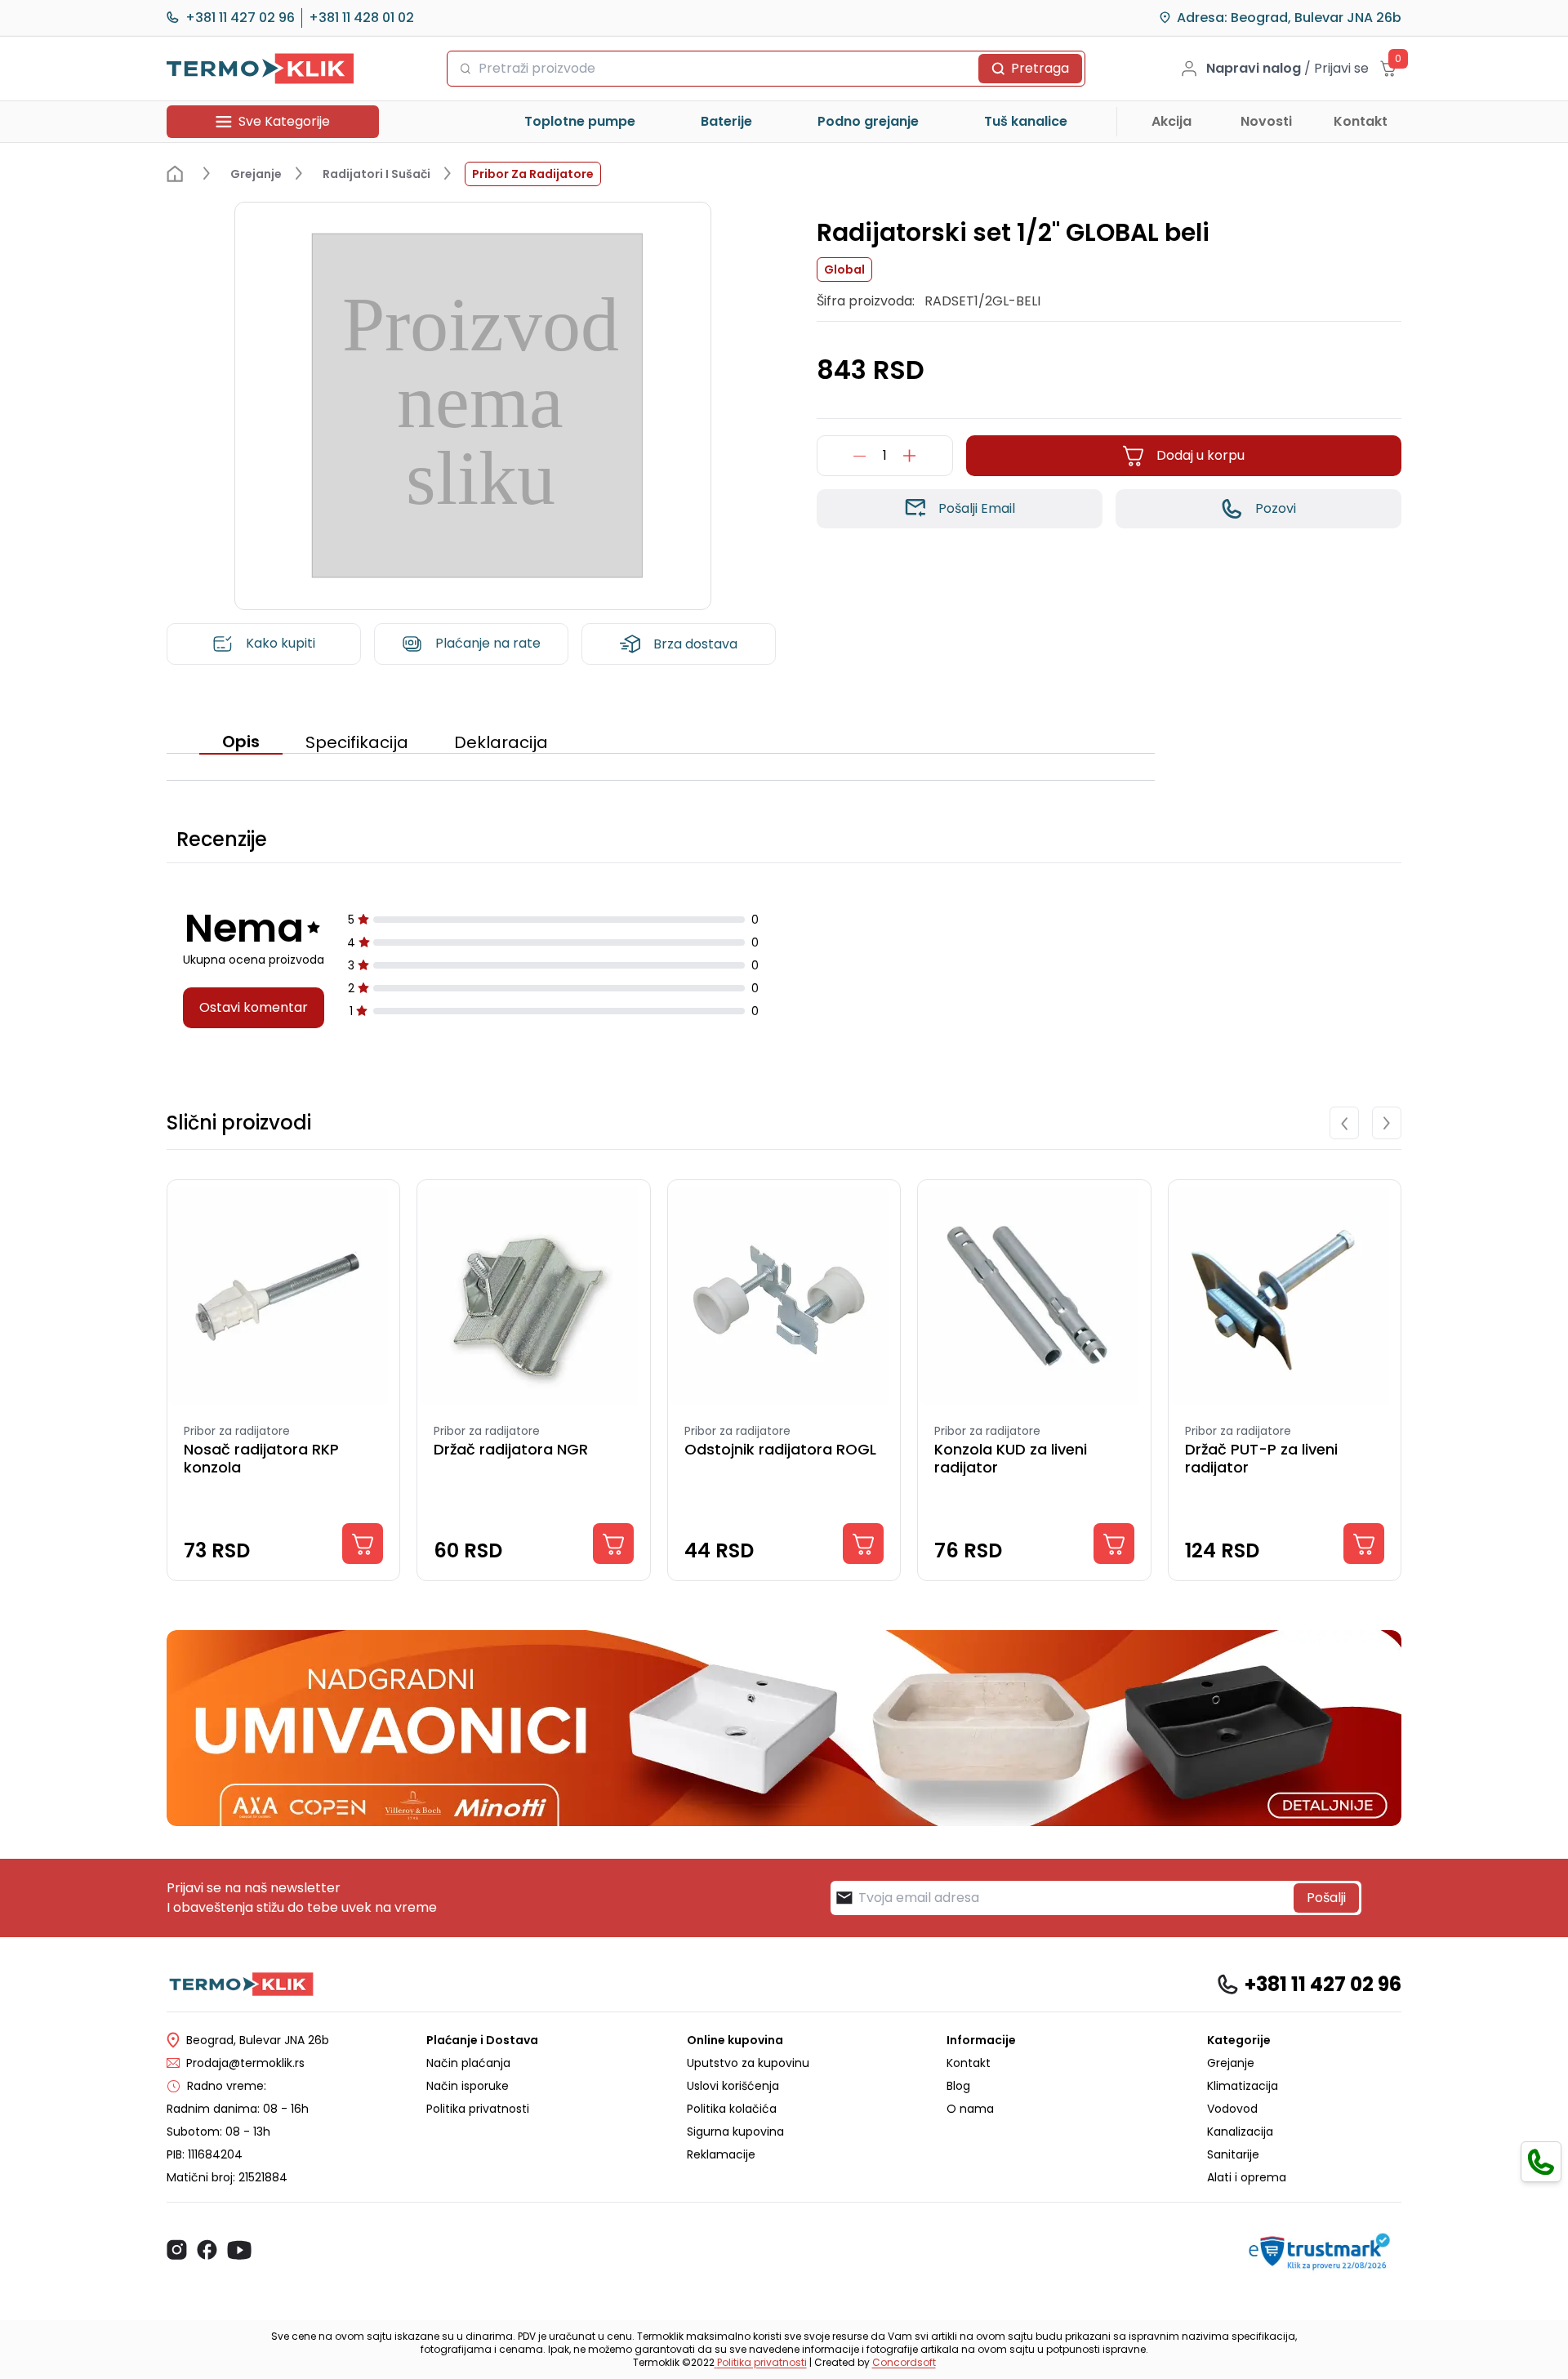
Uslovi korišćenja (733, 2086)
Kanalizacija (1240, 2132)
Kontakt (1361, 121)
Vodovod (1232, 2109)
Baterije (726, 121)
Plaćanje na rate (488, 643)
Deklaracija (501, 742)
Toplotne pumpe (580, 121)
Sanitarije (1233, 2154)
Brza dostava (695, 644)
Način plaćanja (468, 2063)
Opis (241, 742)
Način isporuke (468, 2086)
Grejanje (1231, 2063)
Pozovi (1276, 508)
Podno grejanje (868, 121)
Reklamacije (721, 2154)
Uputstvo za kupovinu (748, 2063)
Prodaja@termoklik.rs (245, 2063)
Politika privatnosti (478, 2109)
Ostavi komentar (254, 1007)
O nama (970, 2109)
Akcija (1172, 121)
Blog (958, 2086)
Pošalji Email (977, 508)
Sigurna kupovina (735, 2132)
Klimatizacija (1243, 2086)
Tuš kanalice (1026, 121)
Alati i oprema (1247, 2177)
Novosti (1266, 121)
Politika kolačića (732, 2109)
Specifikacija (357, 742)
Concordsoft (904, 2362)
